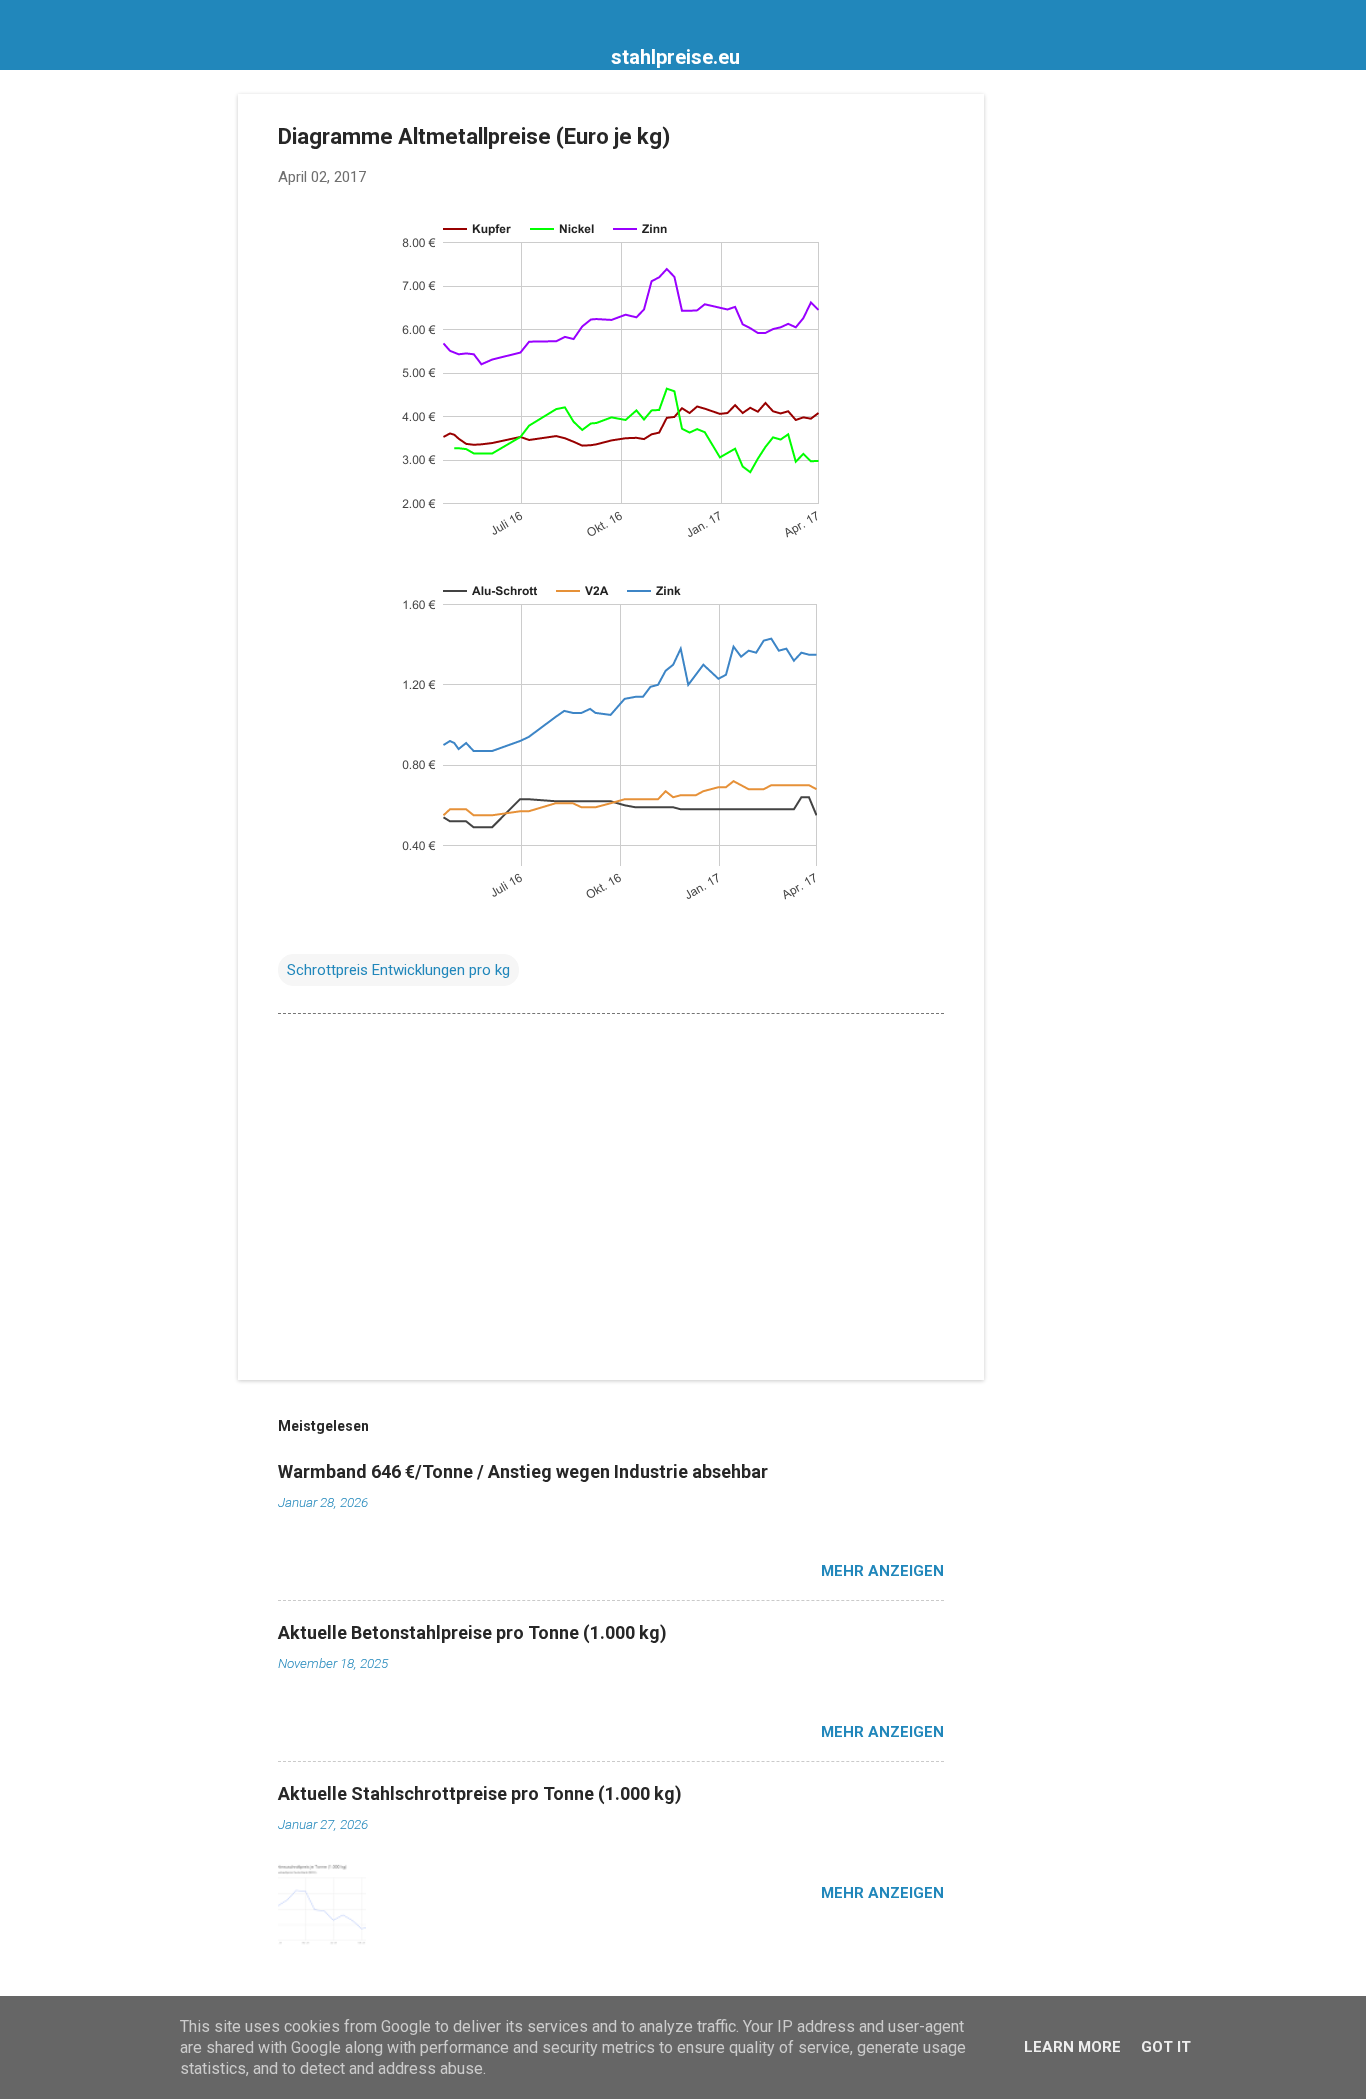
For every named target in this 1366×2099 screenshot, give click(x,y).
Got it (1166, 2047)
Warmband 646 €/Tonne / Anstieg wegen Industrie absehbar (523, 1471)
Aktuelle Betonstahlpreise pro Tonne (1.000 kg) (472, 1632)
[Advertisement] (1064, 394)
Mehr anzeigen (882, 1571)
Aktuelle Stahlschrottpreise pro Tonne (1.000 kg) (480, 1793)
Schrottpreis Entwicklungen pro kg (398, 970)
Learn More (1072, 2047)
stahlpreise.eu (675, 57)
